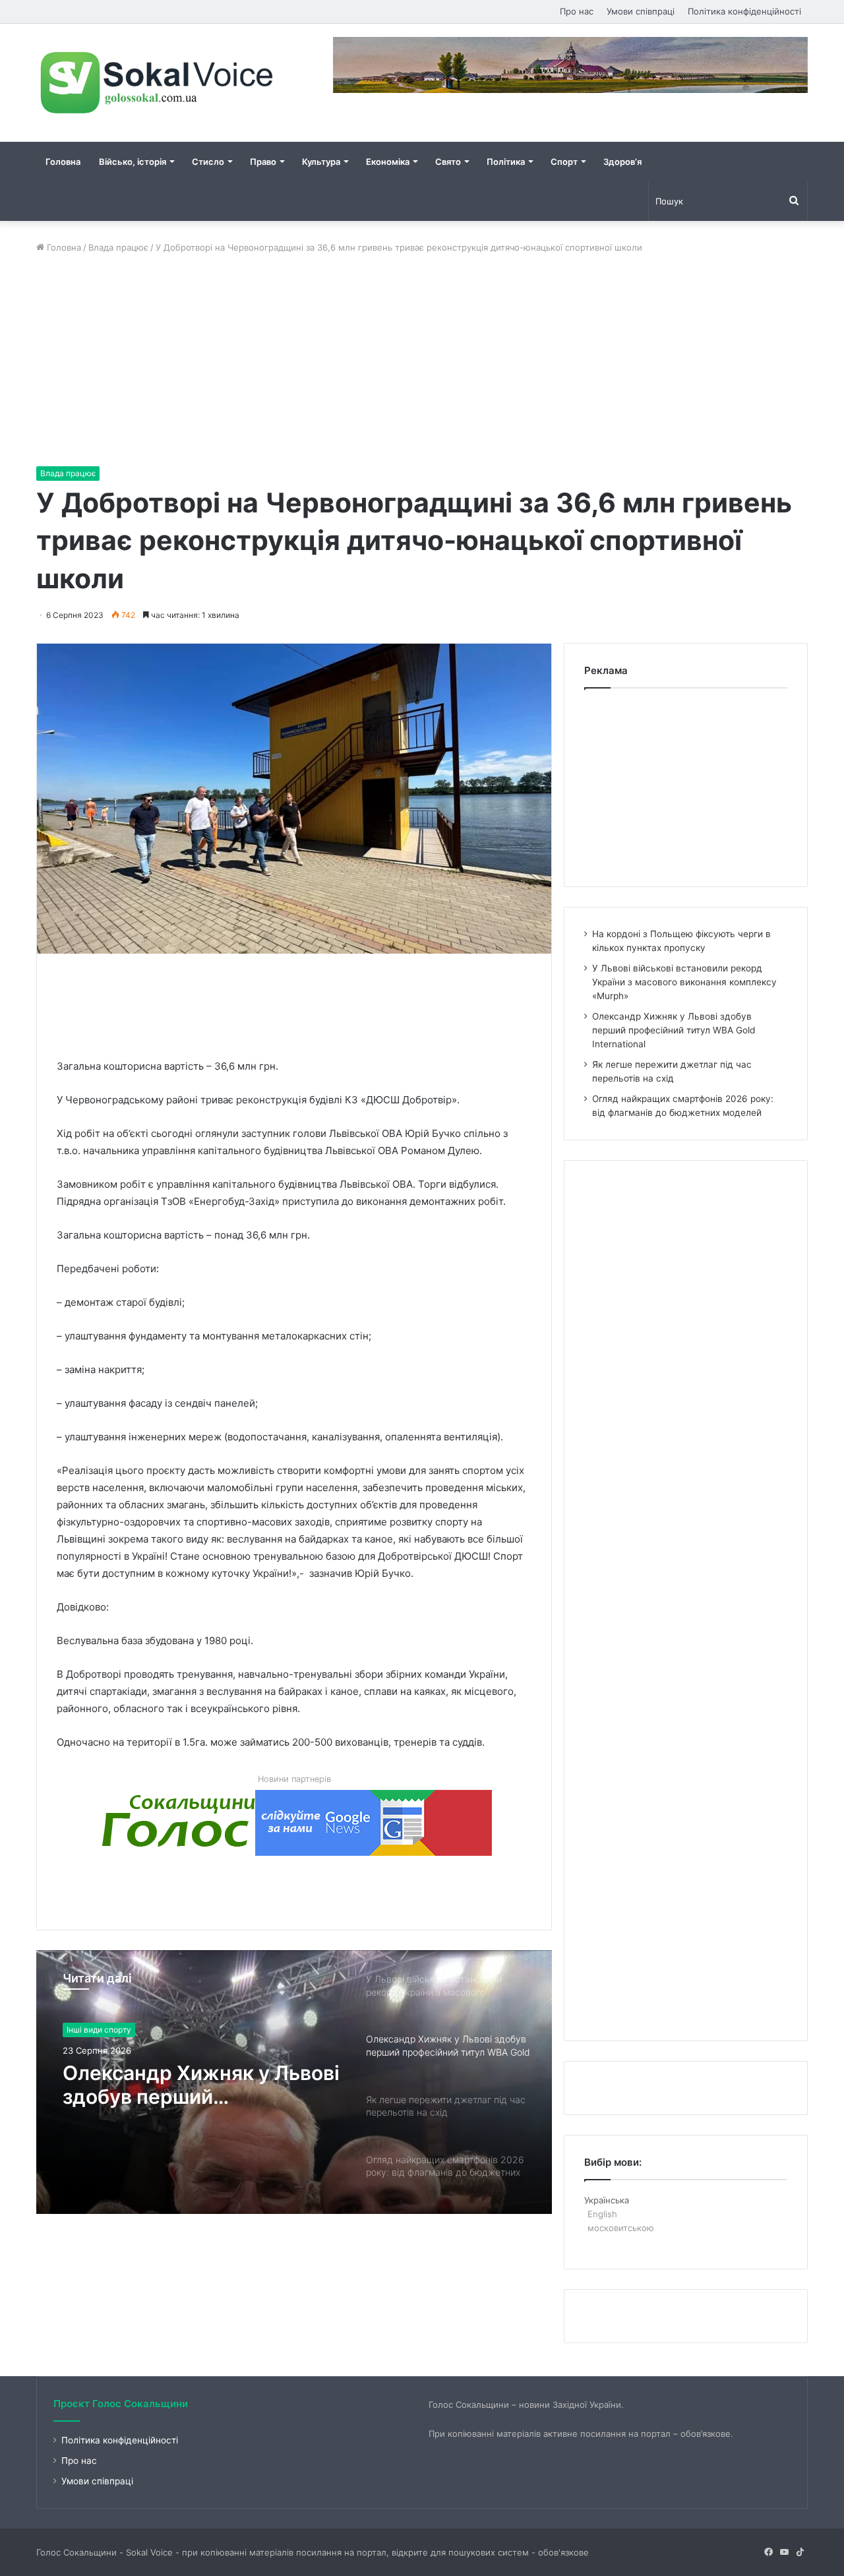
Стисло (208, 162)
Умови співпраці (641, 11)
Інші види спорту (99, 2030)
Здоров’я (622, 162)
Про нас (577, 11)
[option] (294, 2082)
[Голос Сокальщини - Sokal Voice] (158, 83)
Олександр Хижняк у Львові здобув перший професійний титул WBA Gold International (201, 2085)
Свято (448, 162)
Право (263, 162)
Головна (63, 162)
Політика (506, 162)
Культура (321, 162)
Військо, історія (133, 162)
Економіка (388, 162)
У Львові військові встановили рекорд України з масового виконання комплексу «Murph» (684, 982)
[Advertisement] (422, 360)
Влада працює (118, 247)
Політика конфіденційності (744, 11)
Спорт (564, 162)
